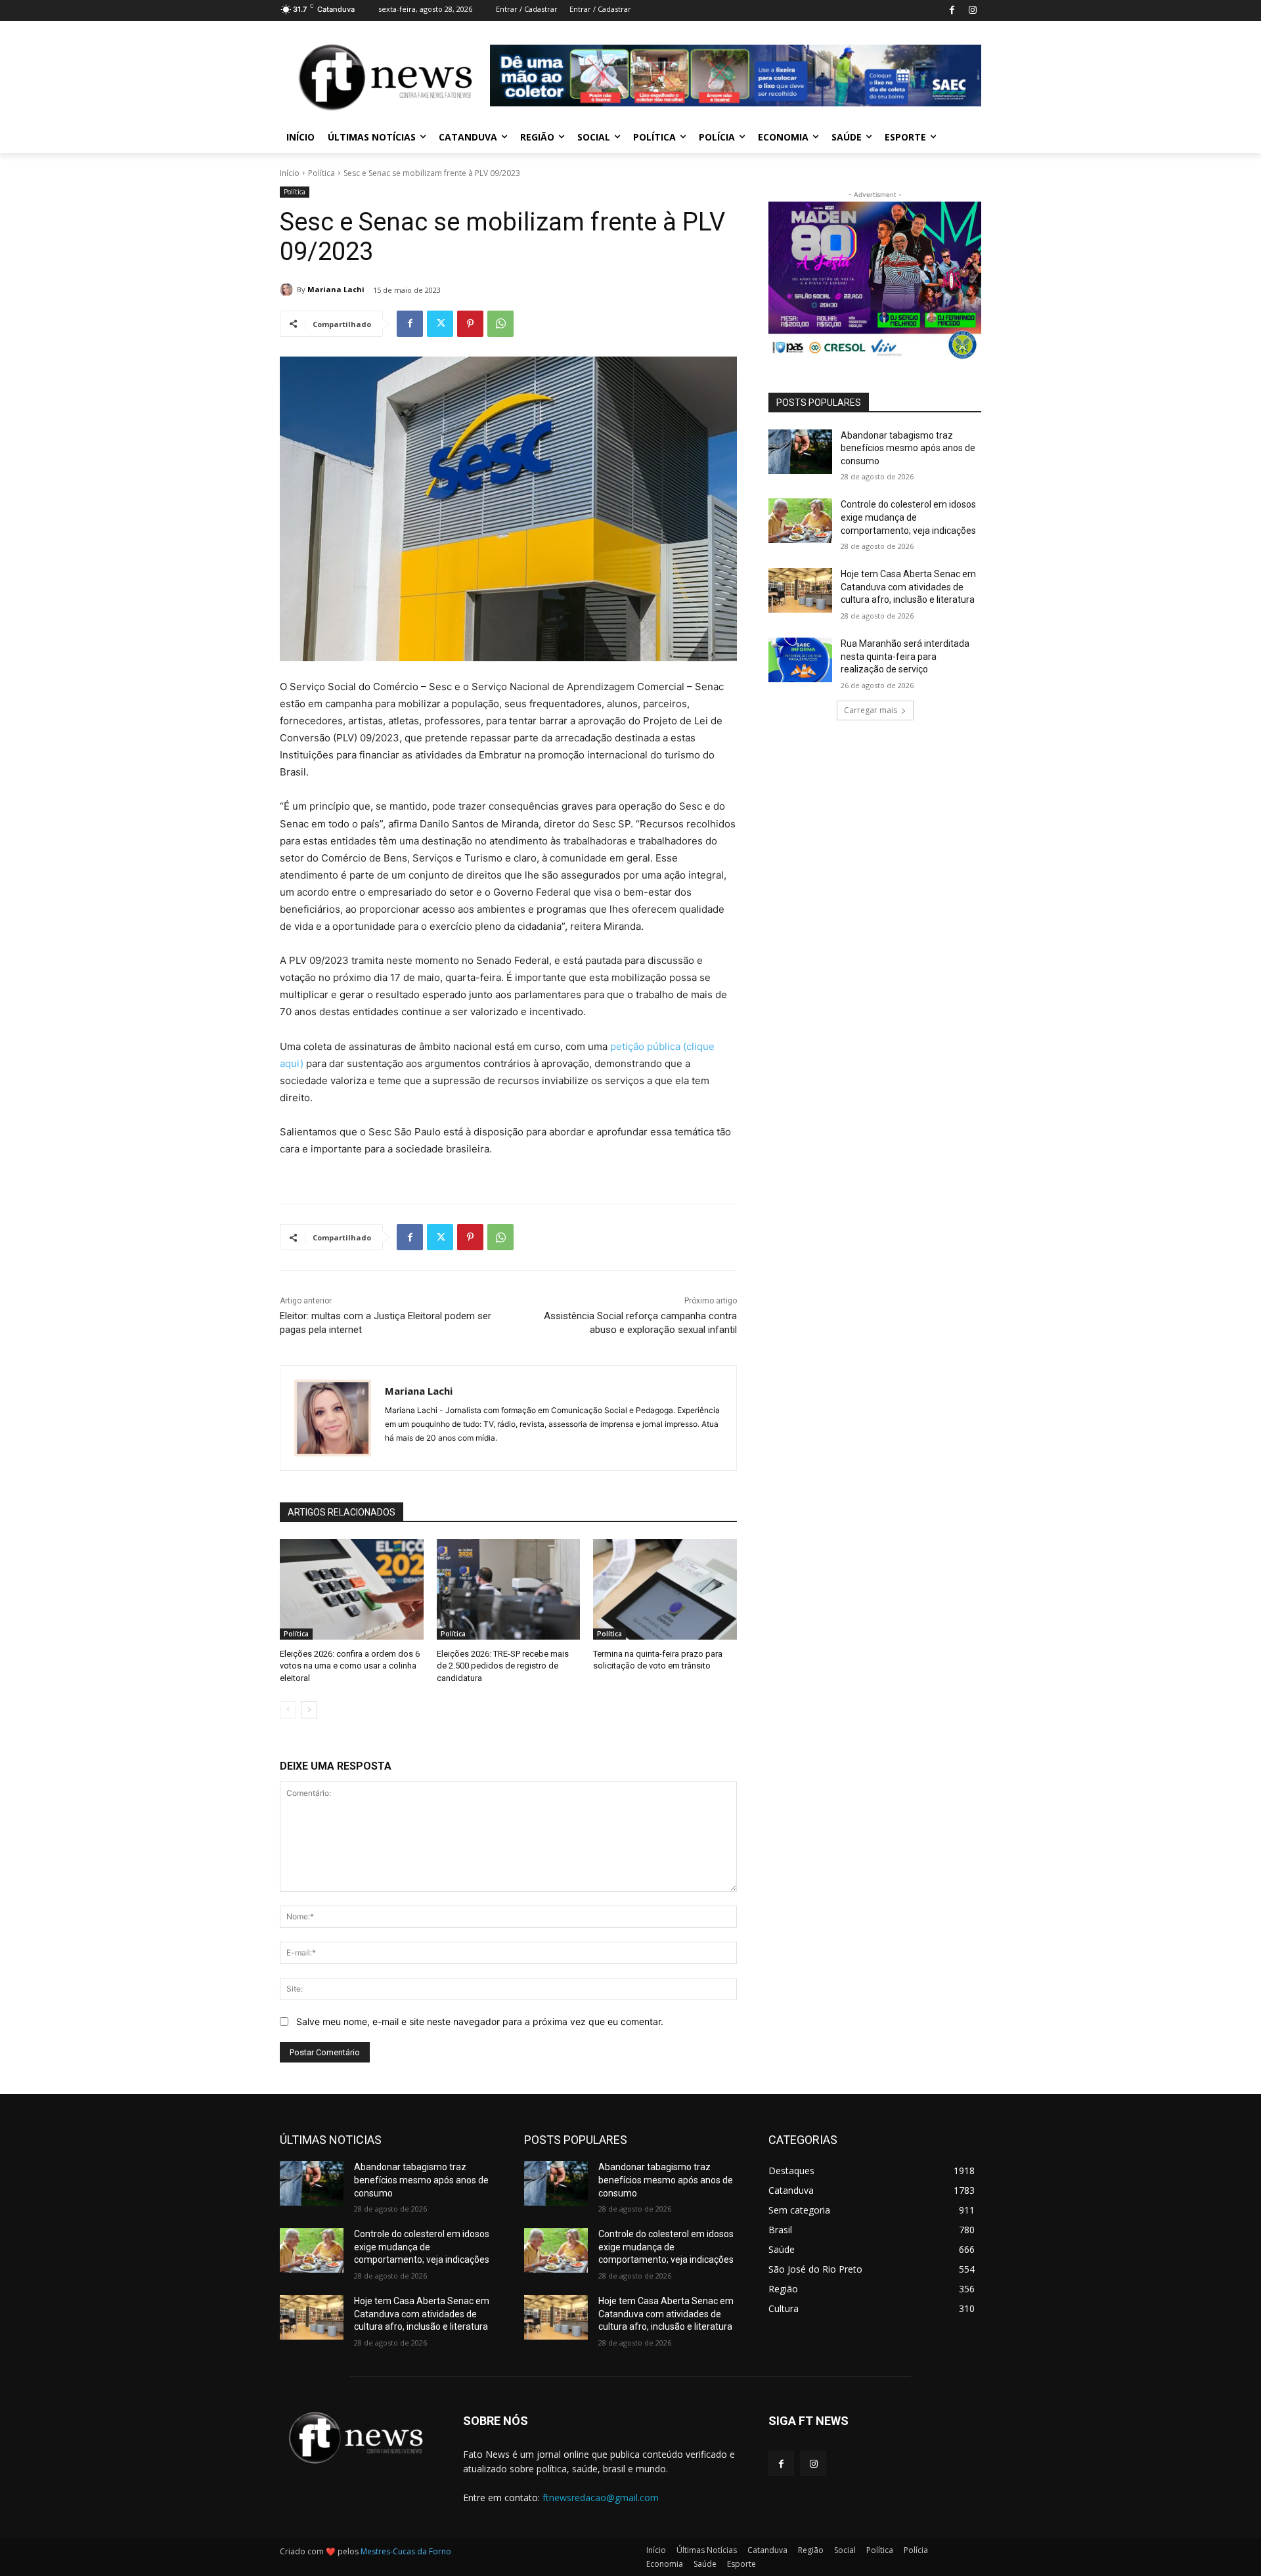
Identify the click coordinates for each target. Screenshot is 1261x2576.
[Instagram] (972, 11)
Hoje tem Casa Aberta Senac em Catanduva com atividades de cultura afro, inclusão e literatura (908, 587)
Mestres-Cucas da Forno (406, 2551)
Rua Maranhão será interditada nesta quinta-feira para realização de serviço (905, 656)
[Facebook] (952, 11)
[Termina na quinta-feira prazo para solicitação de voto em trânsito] (665, 1589)
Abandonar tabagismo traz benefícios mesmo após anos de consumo (908, 448)
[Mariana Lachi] (288, 290)
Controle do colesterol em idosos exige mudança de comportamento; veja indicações (908, 517)
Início (290, 173)
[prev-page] (288, 1710)
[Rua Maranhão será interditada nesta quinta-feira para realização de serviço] (800, 660)
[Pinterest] (470, 324)
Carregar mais (871, 710)
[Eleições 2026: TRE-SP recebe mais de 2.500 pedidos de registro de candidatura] (509, 1589)
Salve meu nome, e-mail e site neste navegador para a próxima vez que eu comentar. (480, 2021)
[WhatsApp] (500, 324)
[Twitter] (440, 324)
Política (321, 173)
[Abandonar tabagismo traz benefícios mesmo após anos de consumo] (800, 452)
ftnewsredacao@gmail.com (601, 2498)
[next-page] (309, 1710)
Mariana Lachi (336, 289)
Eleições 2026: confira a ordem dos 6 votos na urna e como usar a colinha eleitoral (350, 1666)
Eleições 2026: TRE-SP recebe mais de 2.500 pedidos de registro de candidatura (503, 1666)
